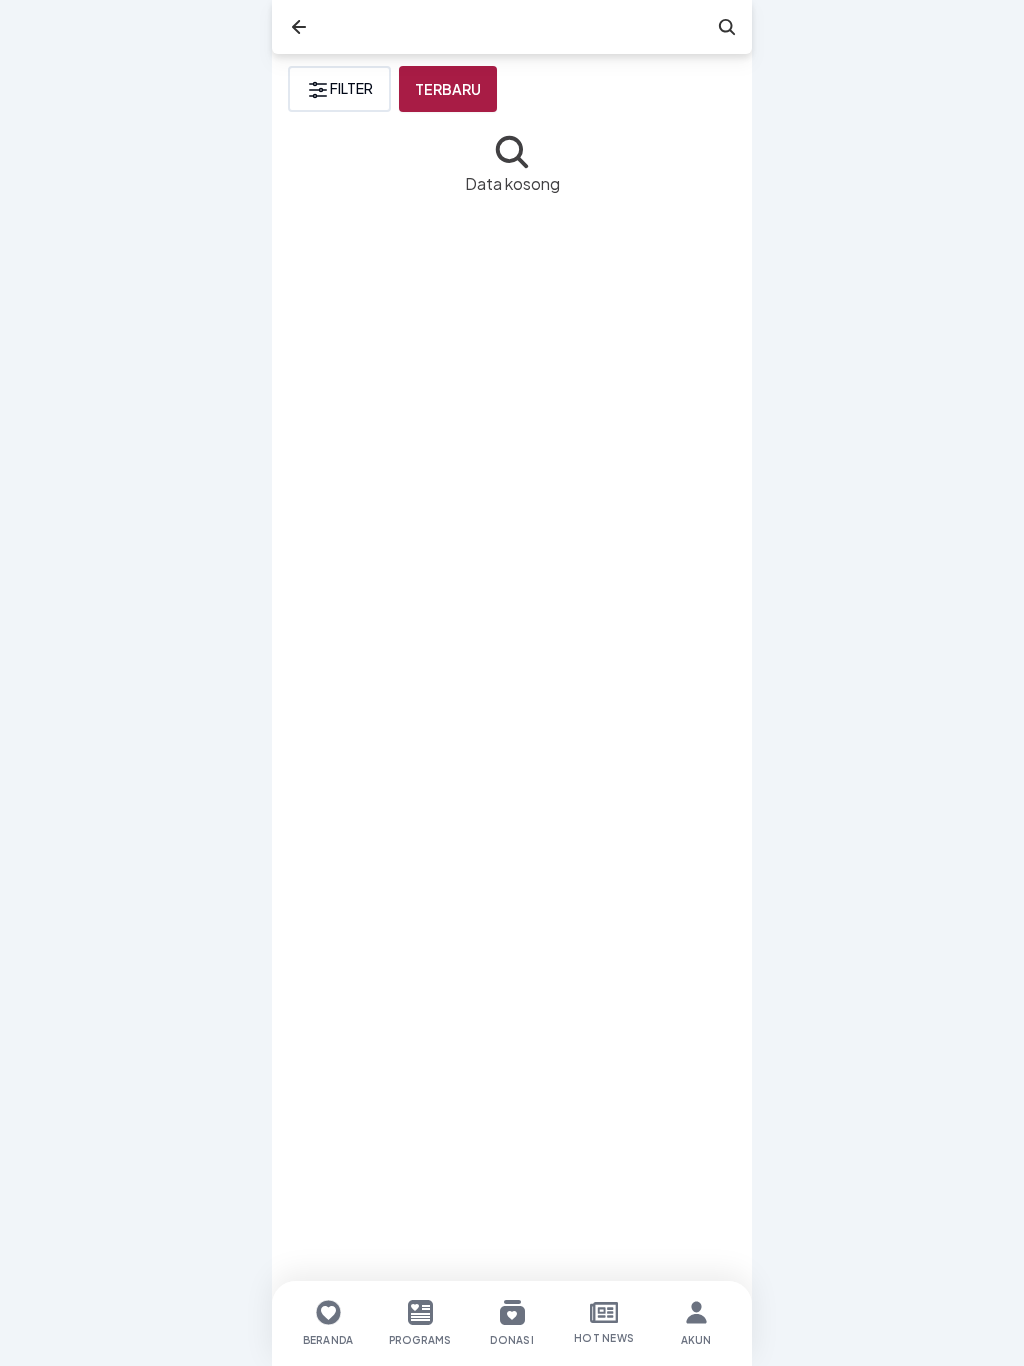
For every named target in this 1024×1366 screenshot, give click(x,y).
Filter (351, 88)
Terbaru (448, 89)
